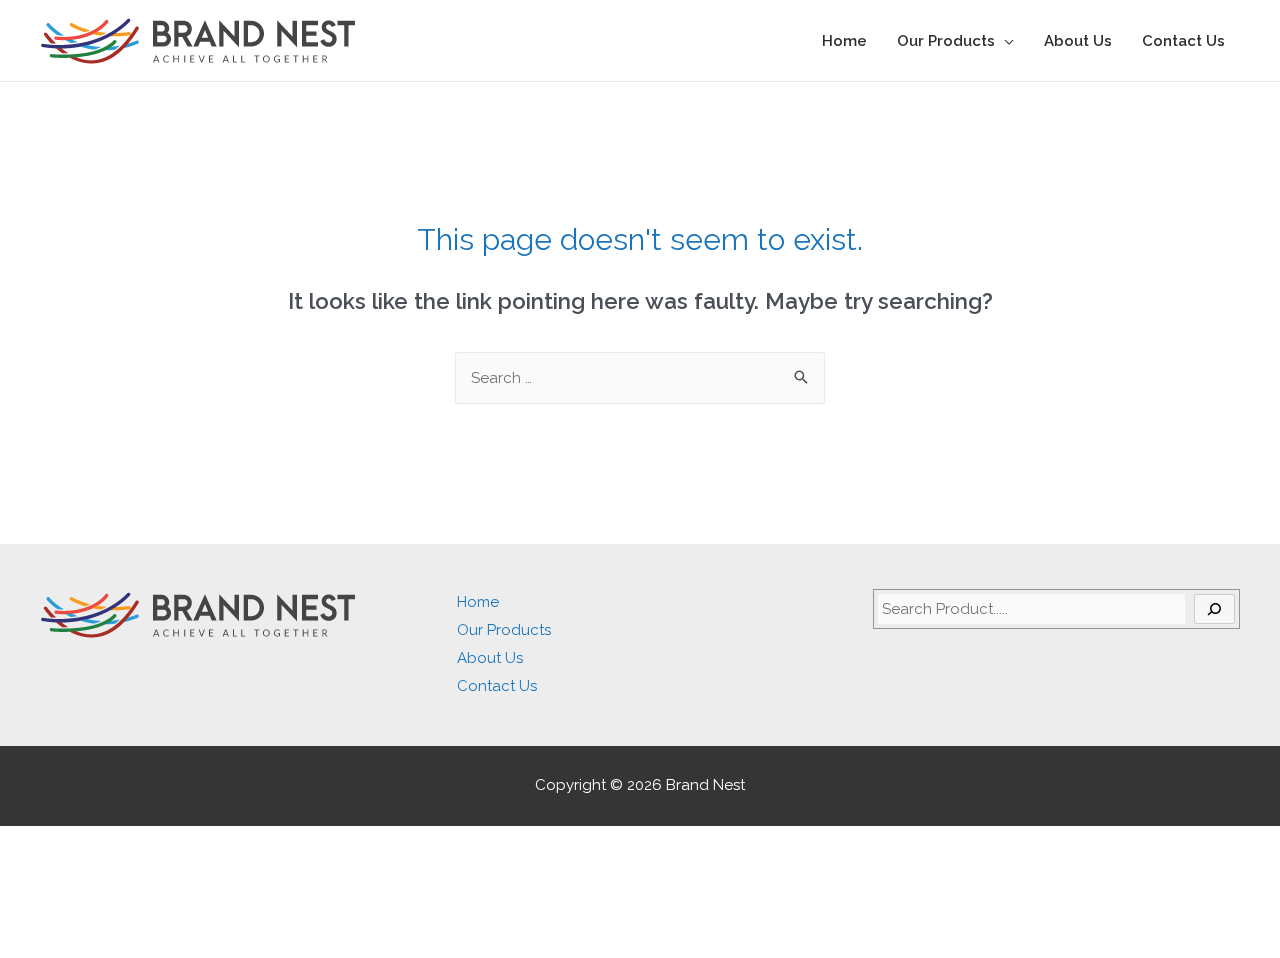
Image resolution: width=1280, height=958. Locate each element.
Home (844, 41)
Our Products (946, 41)
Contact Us (1183, 41)
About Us (1078, 41)
